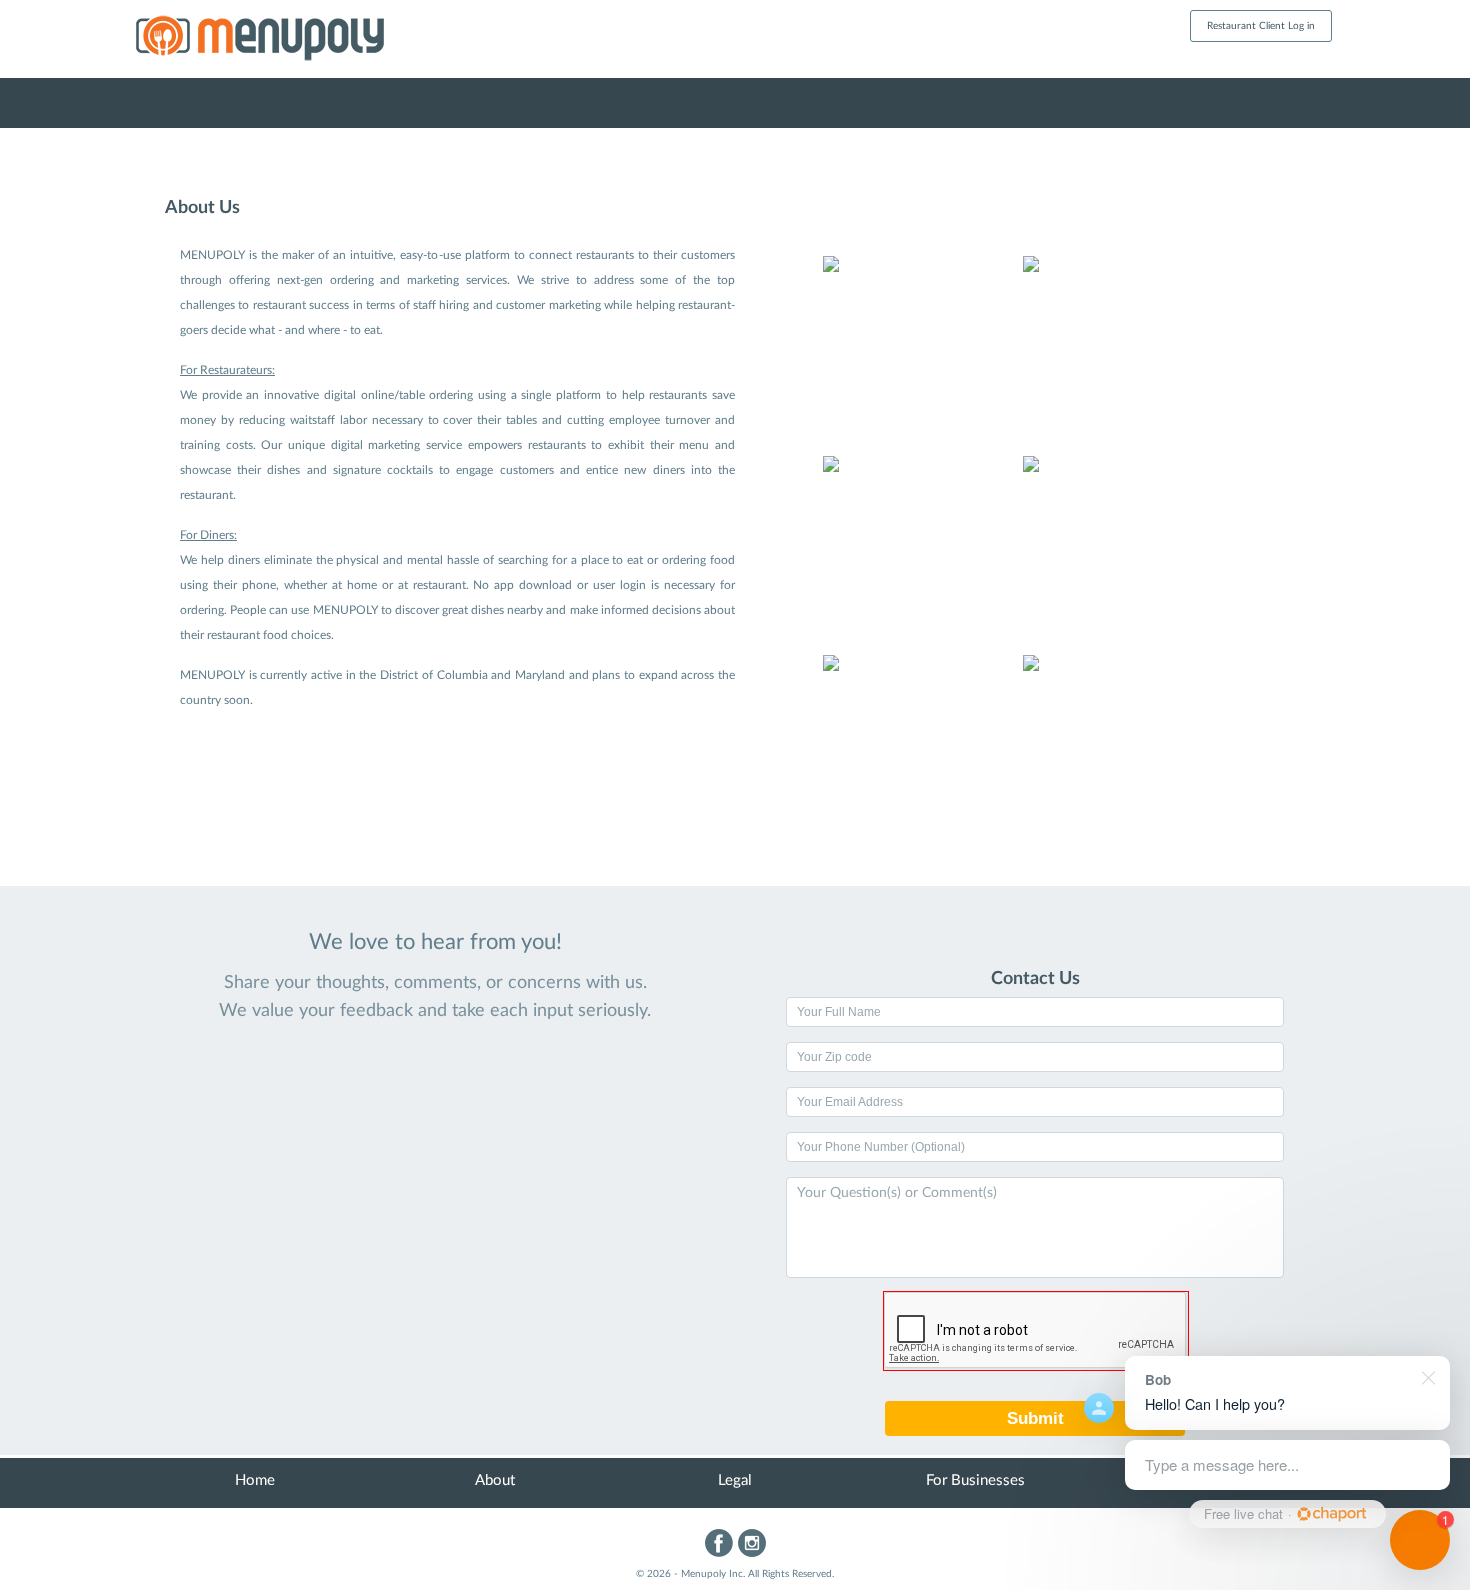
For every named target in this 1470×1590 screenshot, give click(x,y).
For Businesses (975, 1480)
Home (255, 1480)
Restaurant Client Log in (1261, 26)
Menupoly (305, 41)
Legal (735, 1480)
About (495, 1480)
